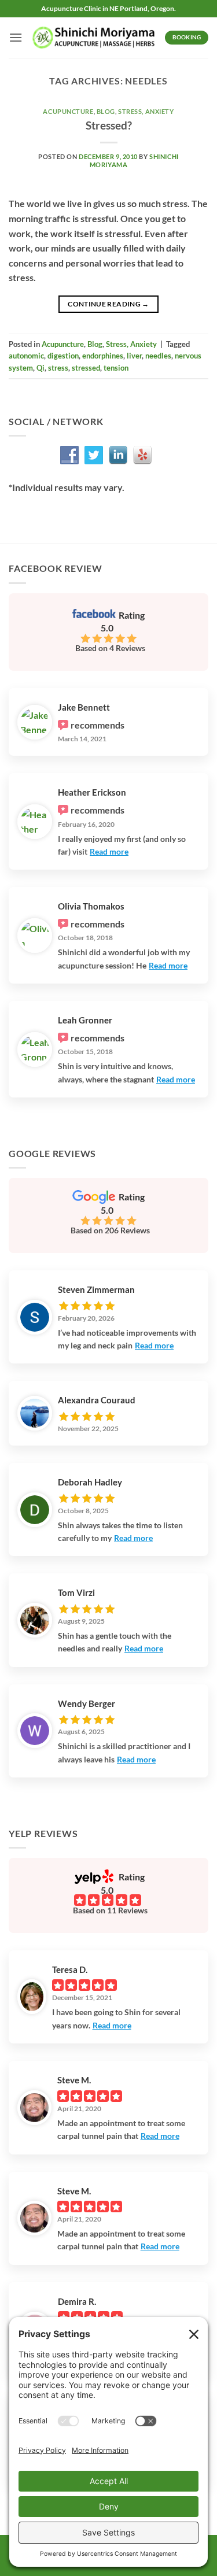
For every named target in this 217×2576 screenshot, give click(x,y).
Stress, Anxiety (146, 111)
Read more (109, 851)
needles (158, 356)
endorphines (103, 356)
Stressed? (109, 125)
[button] (16, 37)
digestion (63, 356)
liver (134, 356)
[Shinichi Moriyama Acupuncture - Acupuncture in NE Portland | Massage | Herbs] (94, 38)
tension (116, 368)
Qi (41, 368)
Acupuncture (68, 111)
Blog (106, 111)
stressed (86, 368)
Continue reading (108, 304)
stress (58, 368)
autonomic (26, 356)
